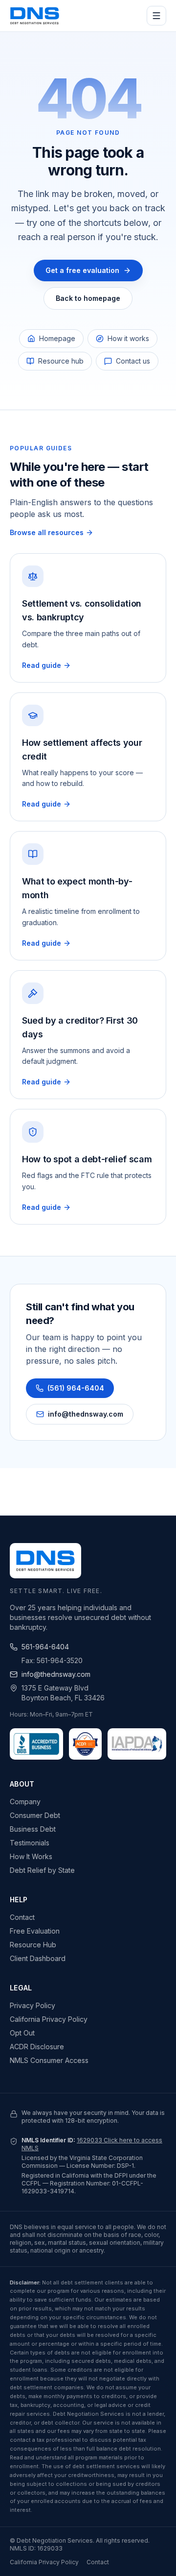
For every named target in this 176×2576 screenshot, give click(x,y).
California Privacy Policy (49, 2019)
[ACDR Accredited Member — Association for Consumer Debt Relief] (86, 1744)
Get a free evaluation (82, 270)
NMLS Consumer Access (49, 2060)
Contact (22, 1917)
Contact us (133, 361)
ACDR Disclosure (37, 2047)
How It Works (31, 1856)
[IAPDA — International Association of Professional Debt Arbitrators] (137, 1744)
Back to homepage (88, 298)
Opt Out (22, 2033)
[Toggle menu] (156, 16)
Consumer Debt (35, 1815)
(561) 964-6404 (76, 1388)
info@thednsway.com (86, 1414)
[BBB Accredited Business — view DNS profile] (36, 1744)
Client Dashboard (38, 1958)
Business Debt (33, 1829)
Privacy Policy (33, 2005)
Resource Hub (33, 1945)
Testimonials (30, 1843)
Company (25, 1802)
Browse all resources (47, 532)
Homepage (57, 338)
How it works (128, 338)
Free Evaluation (35, 1931)
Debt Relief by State (42, 1870)
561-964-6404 (45, 1647)
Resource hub (61, 361)
